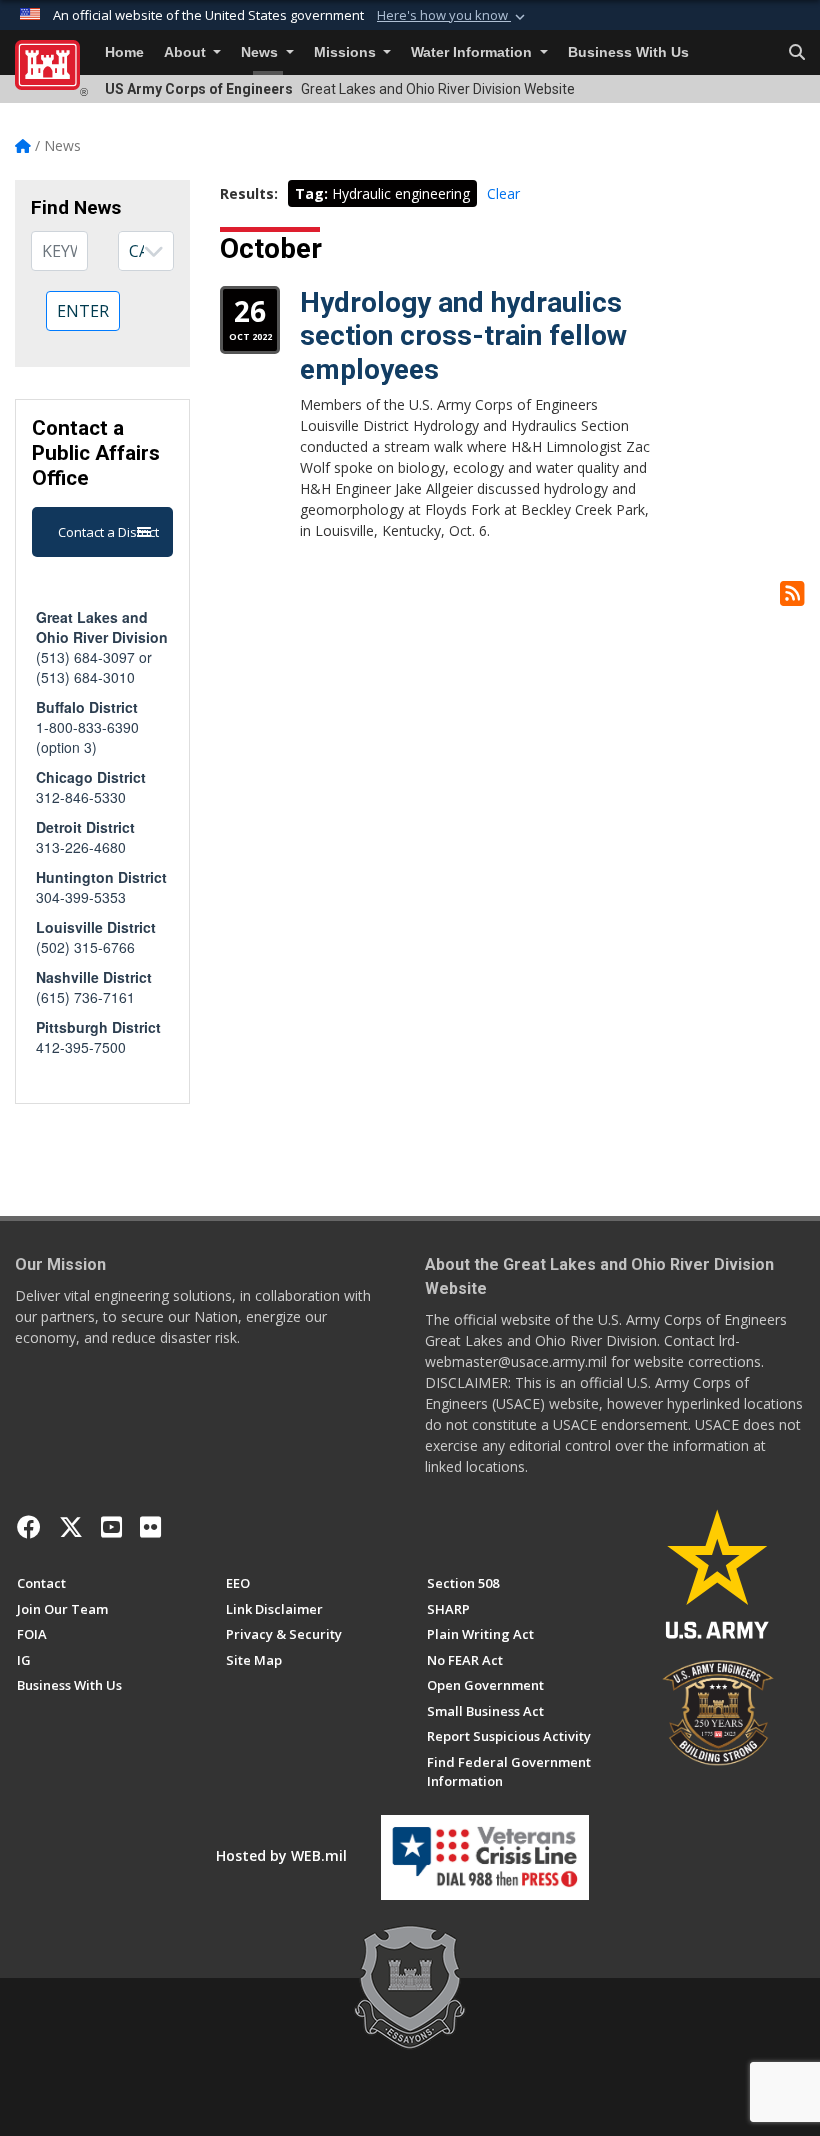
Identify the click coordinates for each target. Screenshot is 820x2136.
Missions (347, 52)
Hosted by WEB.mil (281, 1855)
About (187, 52)
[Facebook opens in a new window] (29, 1527)
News (261, 52)
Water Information (473, 52)
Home (124, 52)
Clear (503, 193)
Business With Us (628, 52)
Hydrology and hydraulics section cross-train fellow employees (463, 336)
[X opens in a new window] (71, 1527)
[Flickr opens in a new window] (150, 1527)
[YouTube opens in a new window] (111, 1527)
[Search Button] (797, 53)
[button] (453, 16)
